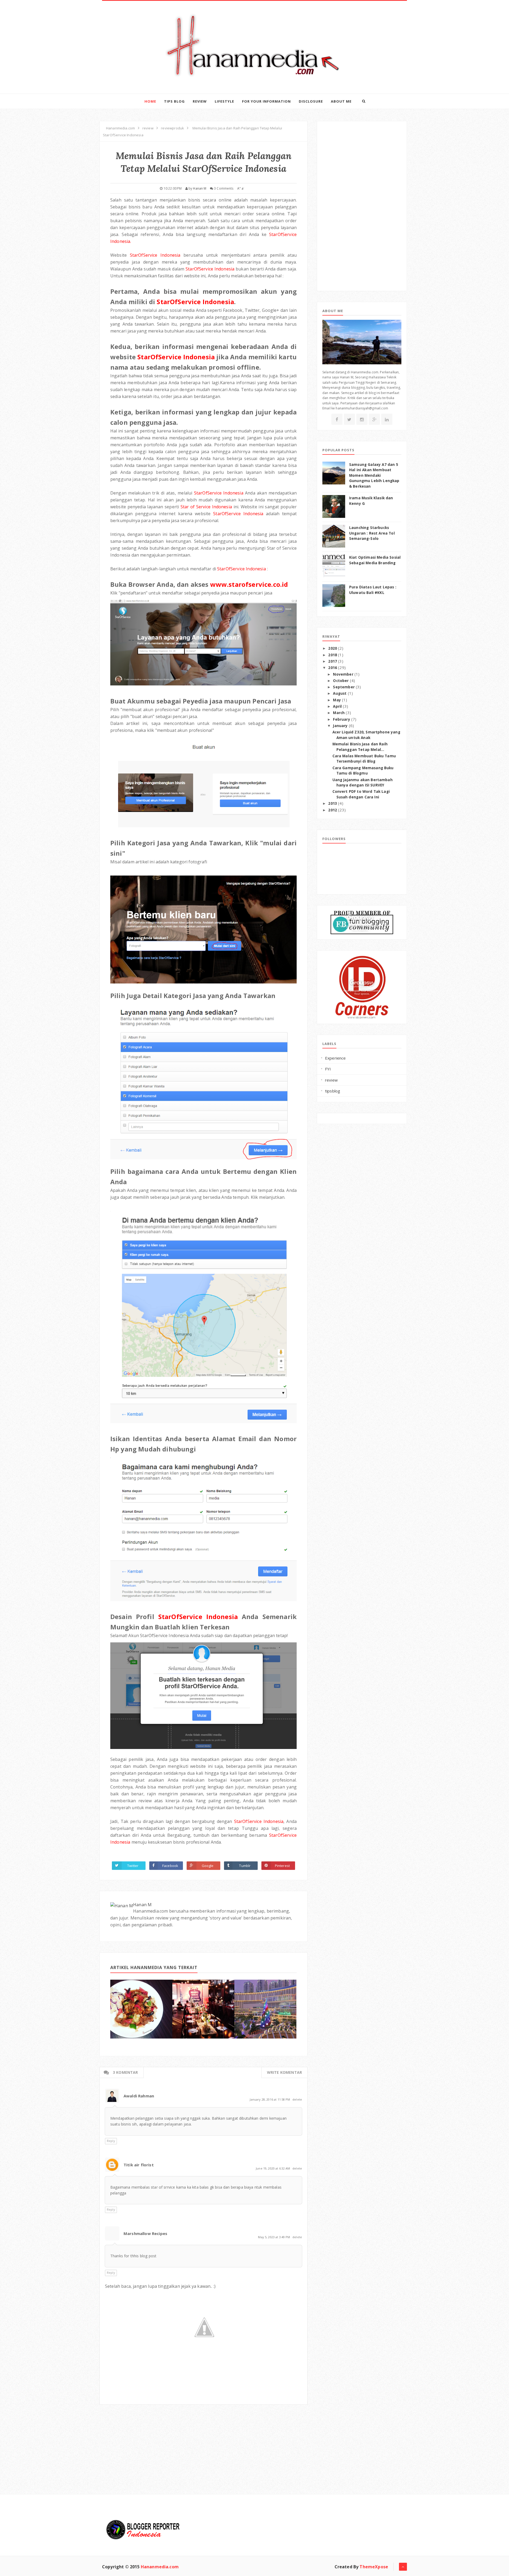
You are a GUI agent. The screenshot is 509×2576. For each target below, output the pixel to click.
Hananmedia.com (160, 2567)
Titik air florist (139, 2165)
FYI (328, 1069)
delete (297, 2099)
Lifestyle (224, 101)
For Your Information (266, 101)
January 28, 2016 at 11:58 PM (270, 2099)
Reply (111, 2141)
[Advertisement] (139, 2438)
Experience (335, 1058)
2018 (333, 655)
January (341, 726)
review (331, 1080)
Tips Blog (174, 101)
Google (208, 1866)
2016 (333, 668)
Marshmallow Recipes (145, 2233)
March (339, 713)
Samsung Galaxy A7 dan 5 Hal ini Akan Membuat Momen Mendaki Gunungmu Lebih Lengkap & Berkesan (374, 475)
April (338, 706)
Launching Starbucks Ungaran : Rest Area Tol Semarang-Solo (372, 533)
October (341, 681)
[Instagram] (362, 419)
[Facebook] (337, 419)
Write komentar (284, 2072)
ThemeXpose (374, 2567)
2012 (333, 810)
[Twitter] (349, 419)
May (337, 700)
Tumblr (245, 1866)
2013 (333, 803)
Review (200, 101)
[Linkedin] (387, 419)
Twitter (133, 1866)
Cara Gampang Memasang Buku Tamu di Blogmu (363, 771)
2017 (333, 661)
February (342, 719)
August (340, 693)
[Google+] (374, 419)
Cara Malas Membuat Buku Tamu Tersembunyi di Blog (364, 759)
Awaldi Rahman (139, 2096)
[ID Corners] (362, 987)
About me (341, 101)
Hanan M (142, 1905)
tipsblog (333, 1091)
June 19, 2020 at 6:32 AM (273, 2168)
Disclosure (311, 101)
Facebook (170, 1866)
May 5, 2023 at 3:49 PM (274, 2237)
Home (150, 101)
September (344, 687)
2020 (333, 648)
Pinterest (282, 1866)
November (344, 674)
